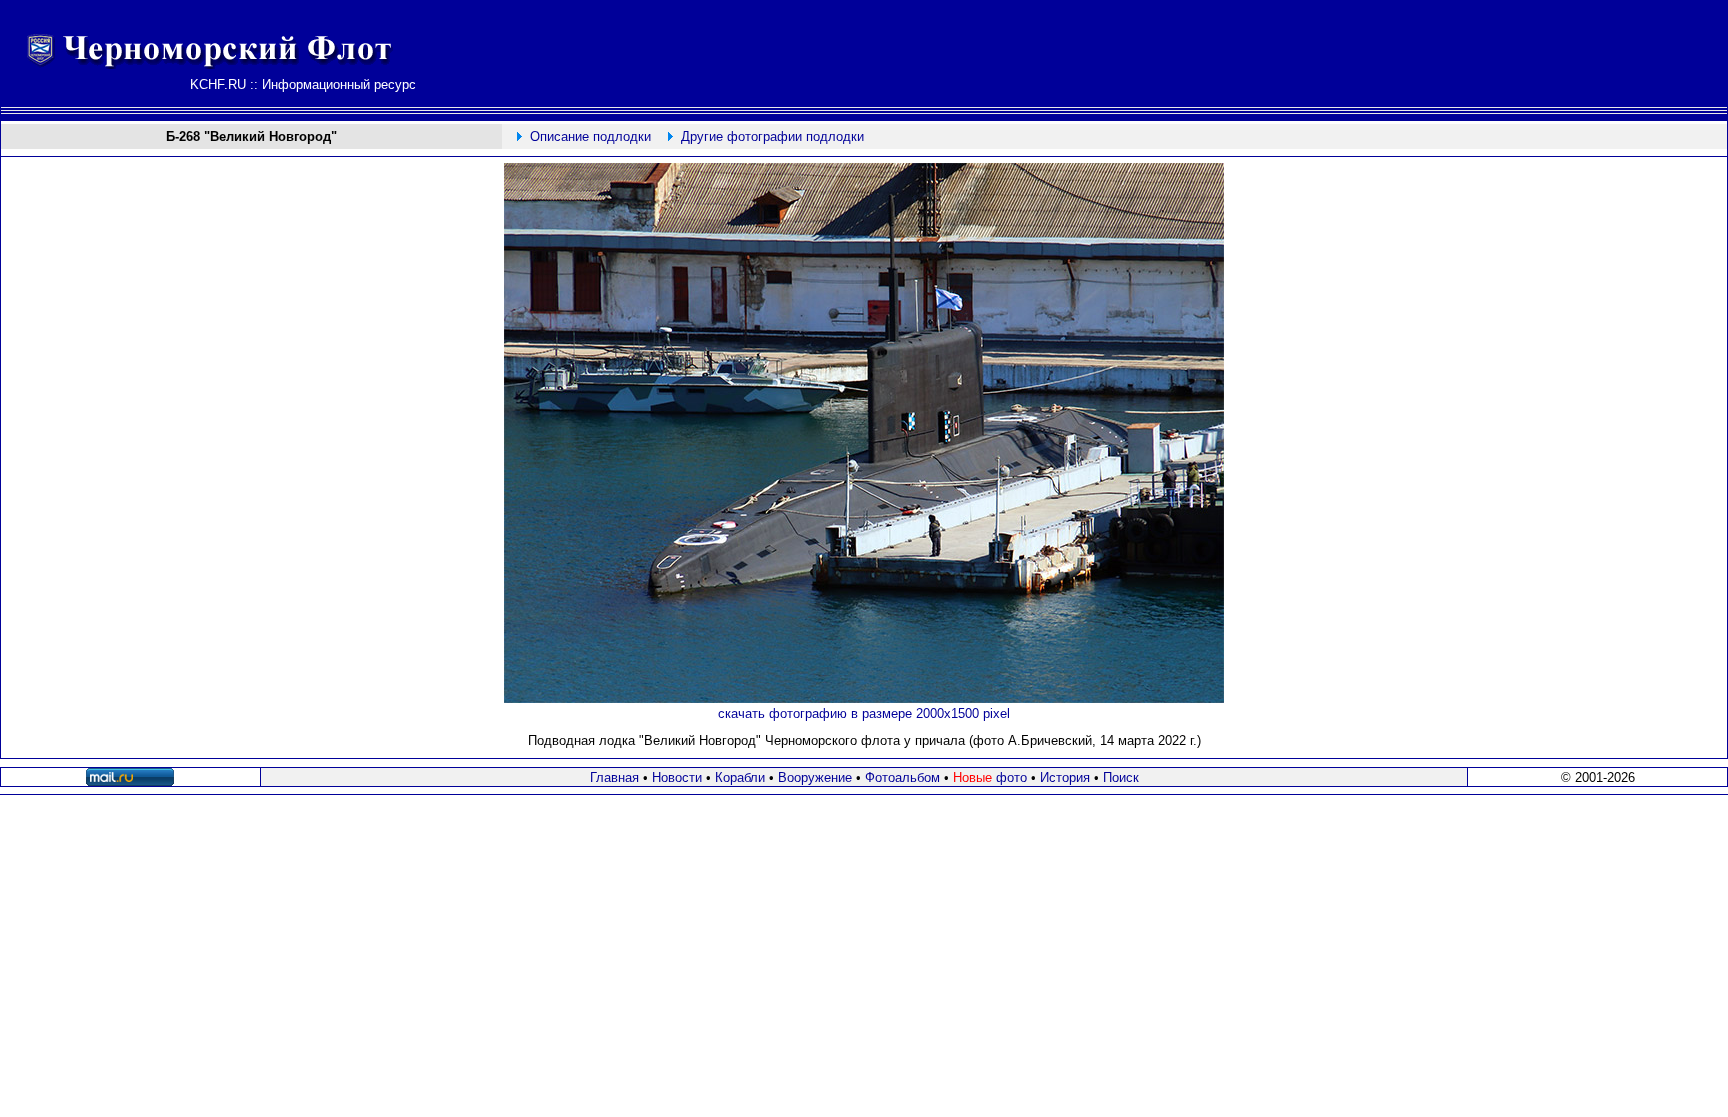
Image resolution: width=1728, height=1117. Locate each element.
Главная (614, 777)
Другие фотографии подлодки (772, 136)
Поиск (1121, 777)
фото (990, 777)
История (1065, 777)
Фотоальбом (902, 777)
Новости (677, 777)
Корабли (740, 777)
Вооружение (815, 777)
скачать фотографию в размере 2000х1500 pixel (864, 713)
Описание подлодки (590, 136)
